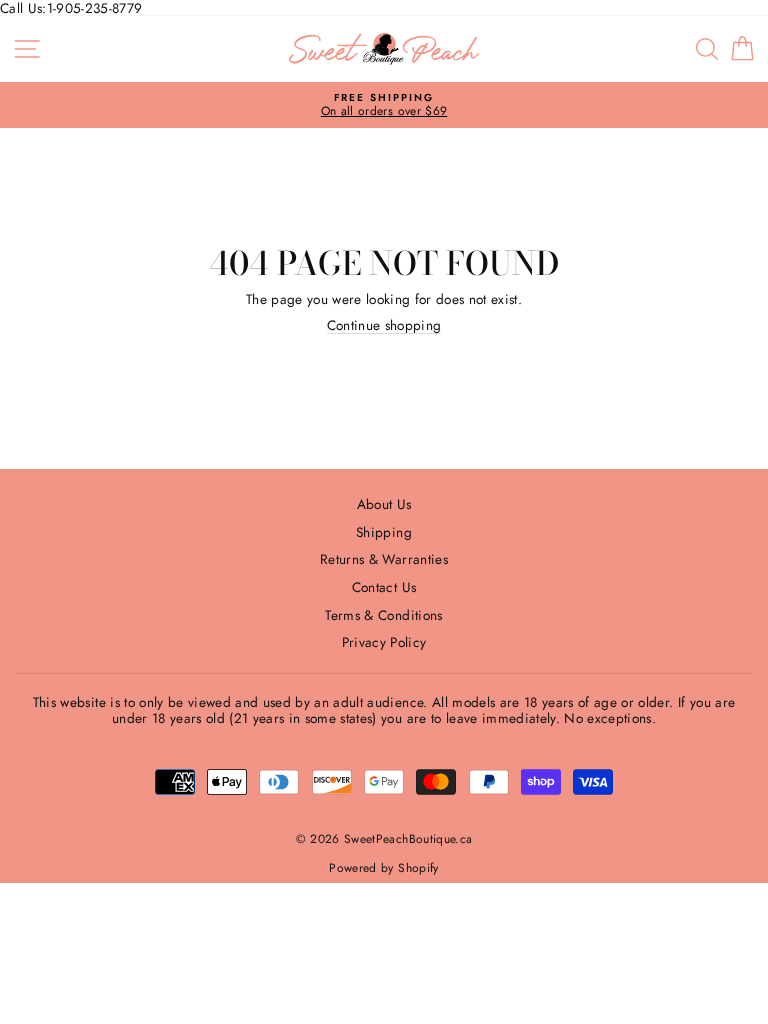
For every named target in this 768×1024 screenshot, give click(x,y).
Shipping (384, 532)
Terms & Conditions (383, 615)
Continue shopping (384, 325)
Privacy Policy (384, 642)
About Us (384, 504)
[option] (384, 105)
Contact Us (384, 587)
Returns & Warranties (384, 559)
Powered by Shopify (383, 868)
